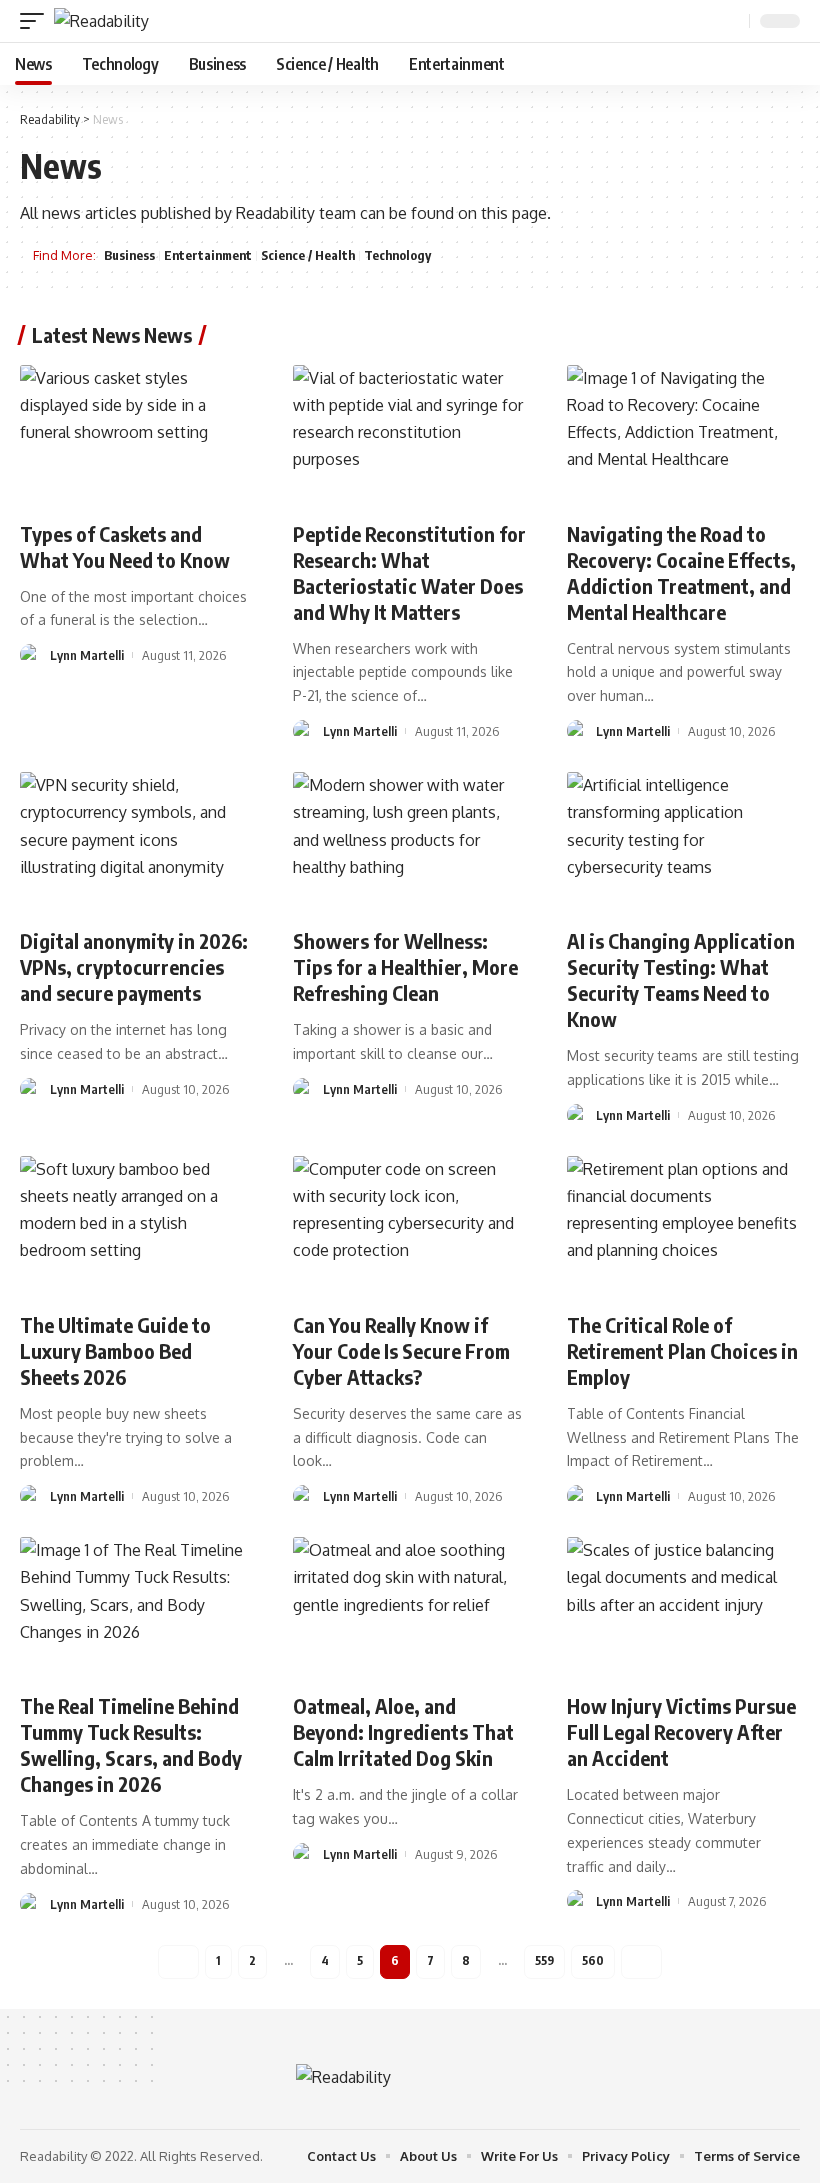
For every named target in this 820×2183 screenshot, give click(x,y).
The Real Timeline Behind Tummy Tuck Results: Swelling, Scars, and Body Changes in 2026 (131, 1744)
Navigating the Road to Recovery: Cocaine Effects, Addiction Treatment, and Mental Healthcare (681, 572)
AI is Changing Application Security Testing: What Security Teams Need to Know (681, 979)
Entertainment (208, 255)
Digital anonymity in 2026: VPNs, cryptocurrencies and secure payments (134, 966)
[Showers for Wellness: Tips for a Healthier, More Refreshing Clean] (409, 842)
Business (129, 255)
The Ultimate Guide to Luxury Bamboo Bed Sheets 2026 (115, 1350)
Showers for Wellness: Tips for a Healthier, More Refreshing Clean (405, 966)
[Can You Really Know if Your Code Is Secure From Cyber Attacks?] (409, 1226)
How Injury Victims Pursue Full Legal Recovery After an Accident (681, 1731)
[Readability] (101, 21)
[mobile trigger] (37, 21)
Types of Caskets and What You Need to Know (125, 546)
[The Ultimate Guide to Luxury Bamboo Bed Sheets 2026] (136, 1226)
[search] (732, 21)
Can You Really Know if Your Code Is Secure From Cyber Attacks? (401, 1350)
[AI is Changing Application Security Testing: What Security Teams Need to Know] (683, 842)
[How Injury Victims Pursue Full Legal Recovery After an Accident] (683, 1607)
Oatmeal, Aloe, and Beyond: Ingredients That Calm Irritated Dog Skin (403, 1731)
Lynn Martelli (87, 655)
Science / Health (308, 255)
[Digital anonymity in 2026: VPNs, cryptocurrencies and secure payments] (136, 842)
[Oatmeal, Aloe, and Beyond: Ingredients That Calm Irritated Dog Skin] (409, 1607)
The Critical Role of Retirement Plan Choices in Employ (682, 1350)
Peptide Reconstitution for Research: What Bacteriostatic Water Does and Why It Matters (409, 572)
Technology (397, 255)
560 (593, 1960)
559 (544, 1960)
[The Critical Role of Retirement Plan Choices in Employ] (683, 1226)
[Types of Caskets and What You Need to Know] (136, 435)
